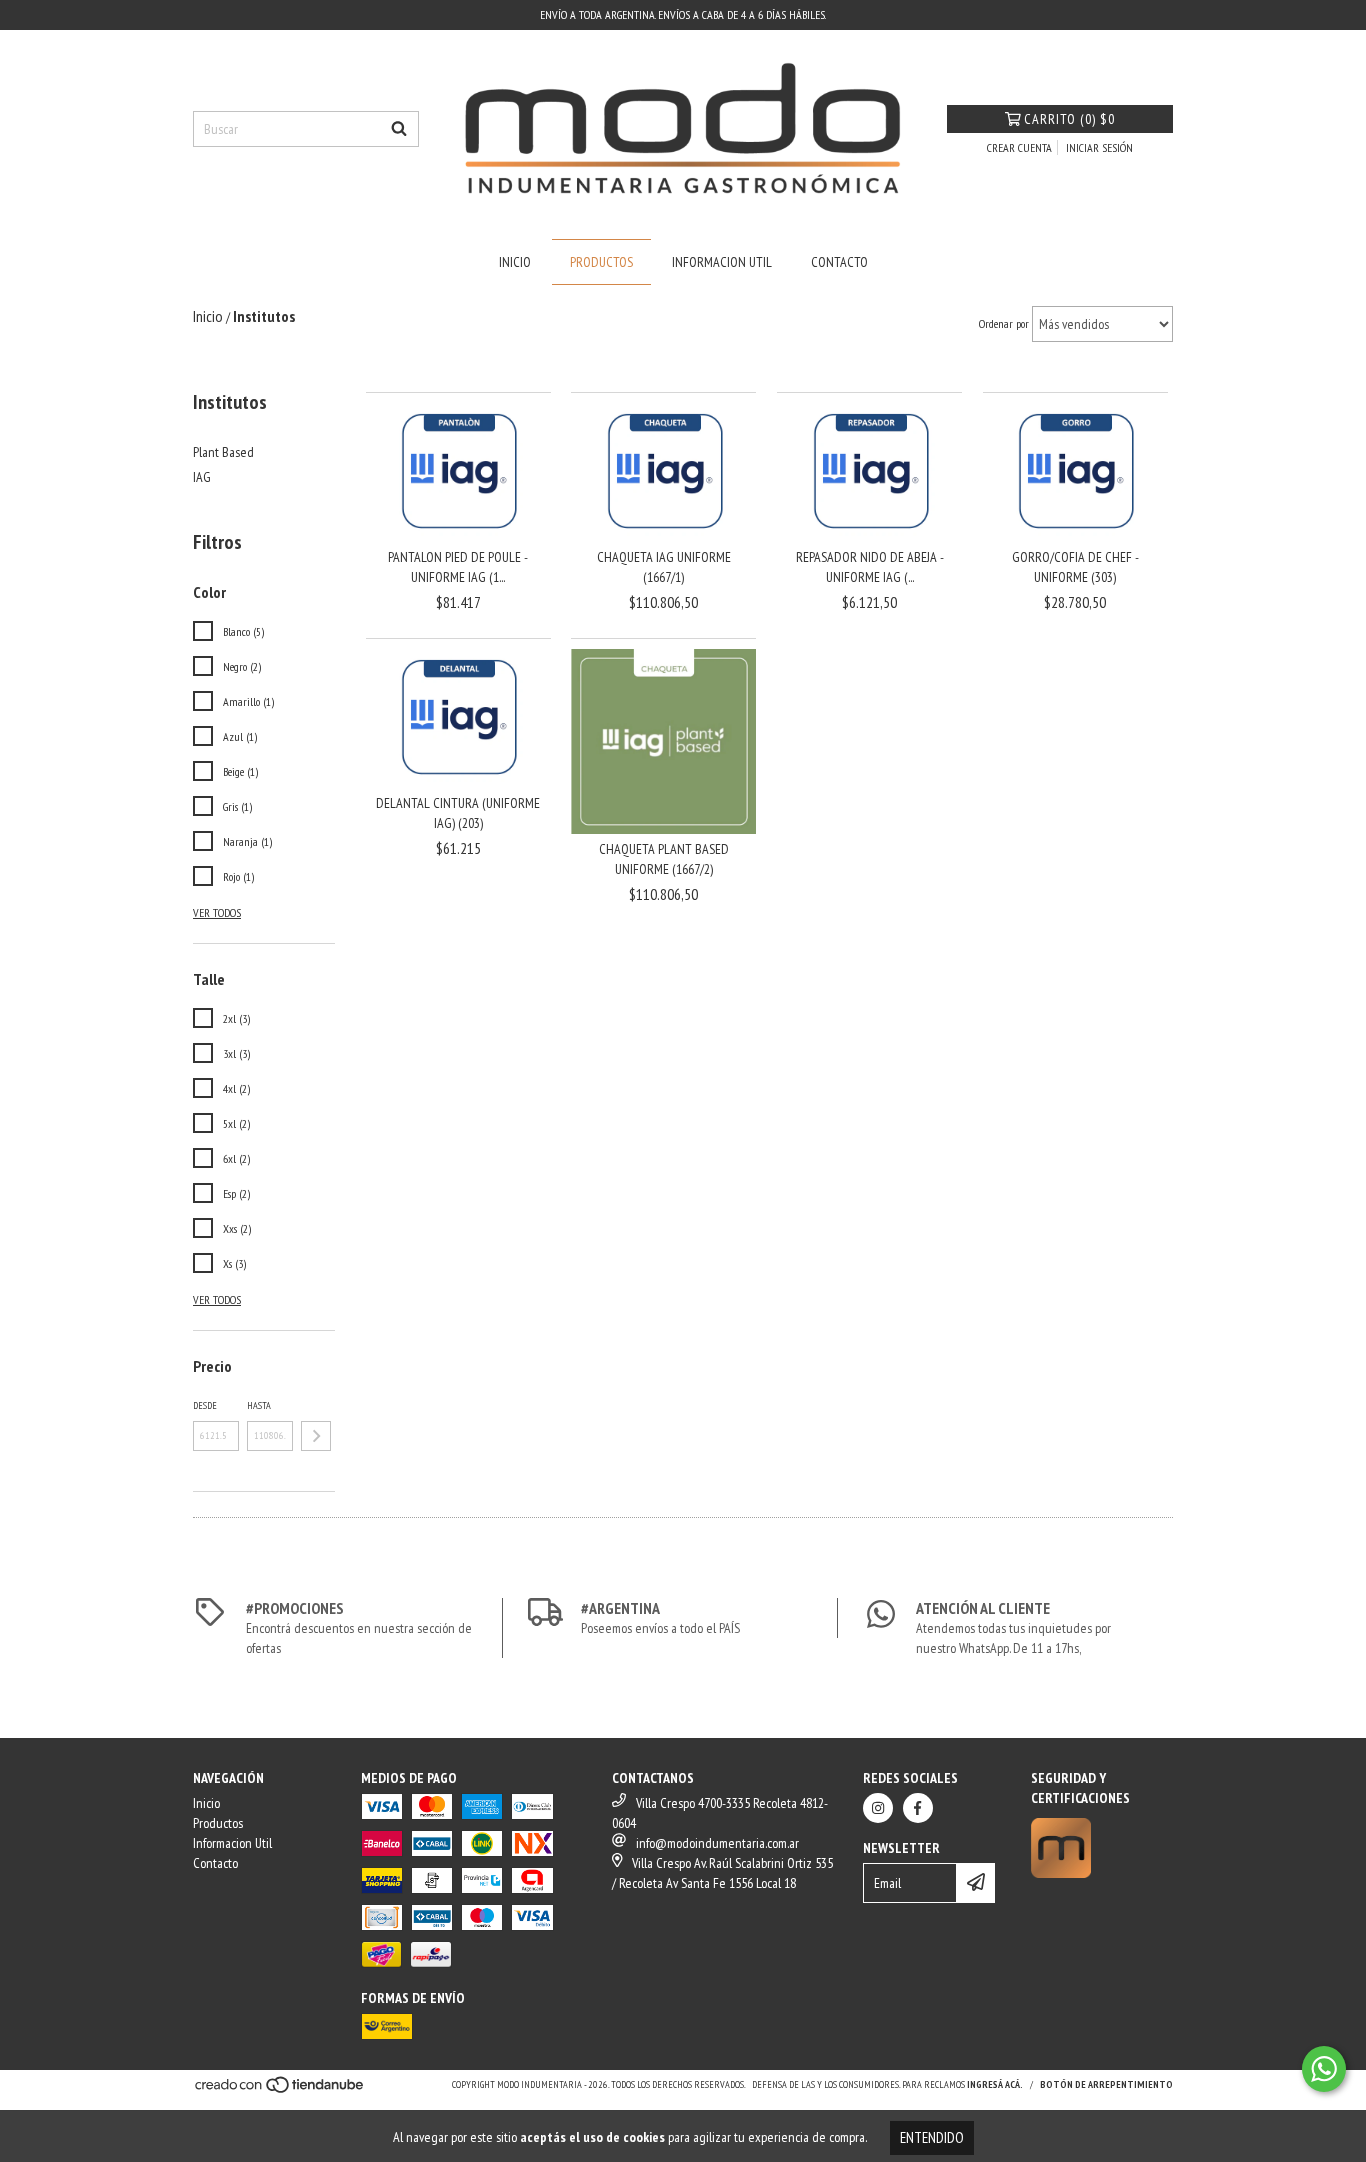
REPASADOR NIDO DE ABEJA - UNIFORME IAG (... (870, 567)
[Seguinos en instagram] (878, 1808)
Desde (205, 1405)
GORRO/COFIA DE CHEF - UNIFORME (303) (1075, 567)
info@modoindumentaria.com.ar (717, 1843)
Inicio (515, 262)
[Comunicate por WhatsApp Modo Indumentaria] (1324, 2069)
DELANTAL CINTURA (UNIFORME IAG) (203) (458, 813)
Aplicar (316, 1436)
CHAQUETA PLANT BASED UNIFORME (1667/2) (664, 859)
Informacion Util (722, 262)
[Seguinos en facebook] (918, 1808)
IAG (202, 477)
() (1069, 119)
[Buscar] (399, 129)
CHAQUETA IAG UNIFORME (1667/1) (664, 567)
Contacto (839, 262)
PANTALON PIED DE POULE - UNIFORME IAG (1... (458, 567)
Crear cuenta (1019, 147)
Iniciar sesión (1099, 147)
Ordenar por (1004, 323)
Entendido (932, 2137)
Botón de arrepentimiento (1106, 2084)
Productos (601, 262)
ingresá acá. (995, 2084)
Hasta (259, 1405)
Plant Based (223, 452)
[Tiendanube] (280, 2091)
